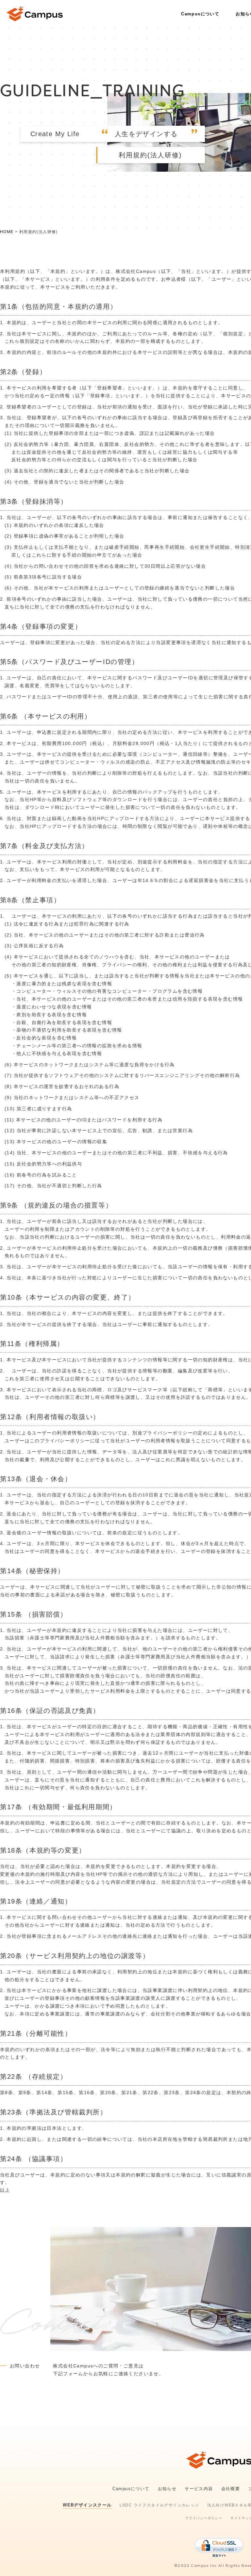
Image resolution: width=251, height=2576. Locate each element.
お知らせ (167, 2489)
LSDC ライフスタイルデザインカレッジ (159, 2505)
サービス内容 (199, 2489)
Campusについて (200, 14)
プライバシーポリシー (204, 2518)
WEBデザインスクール (87, 2505)
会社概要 (231, 2489)
